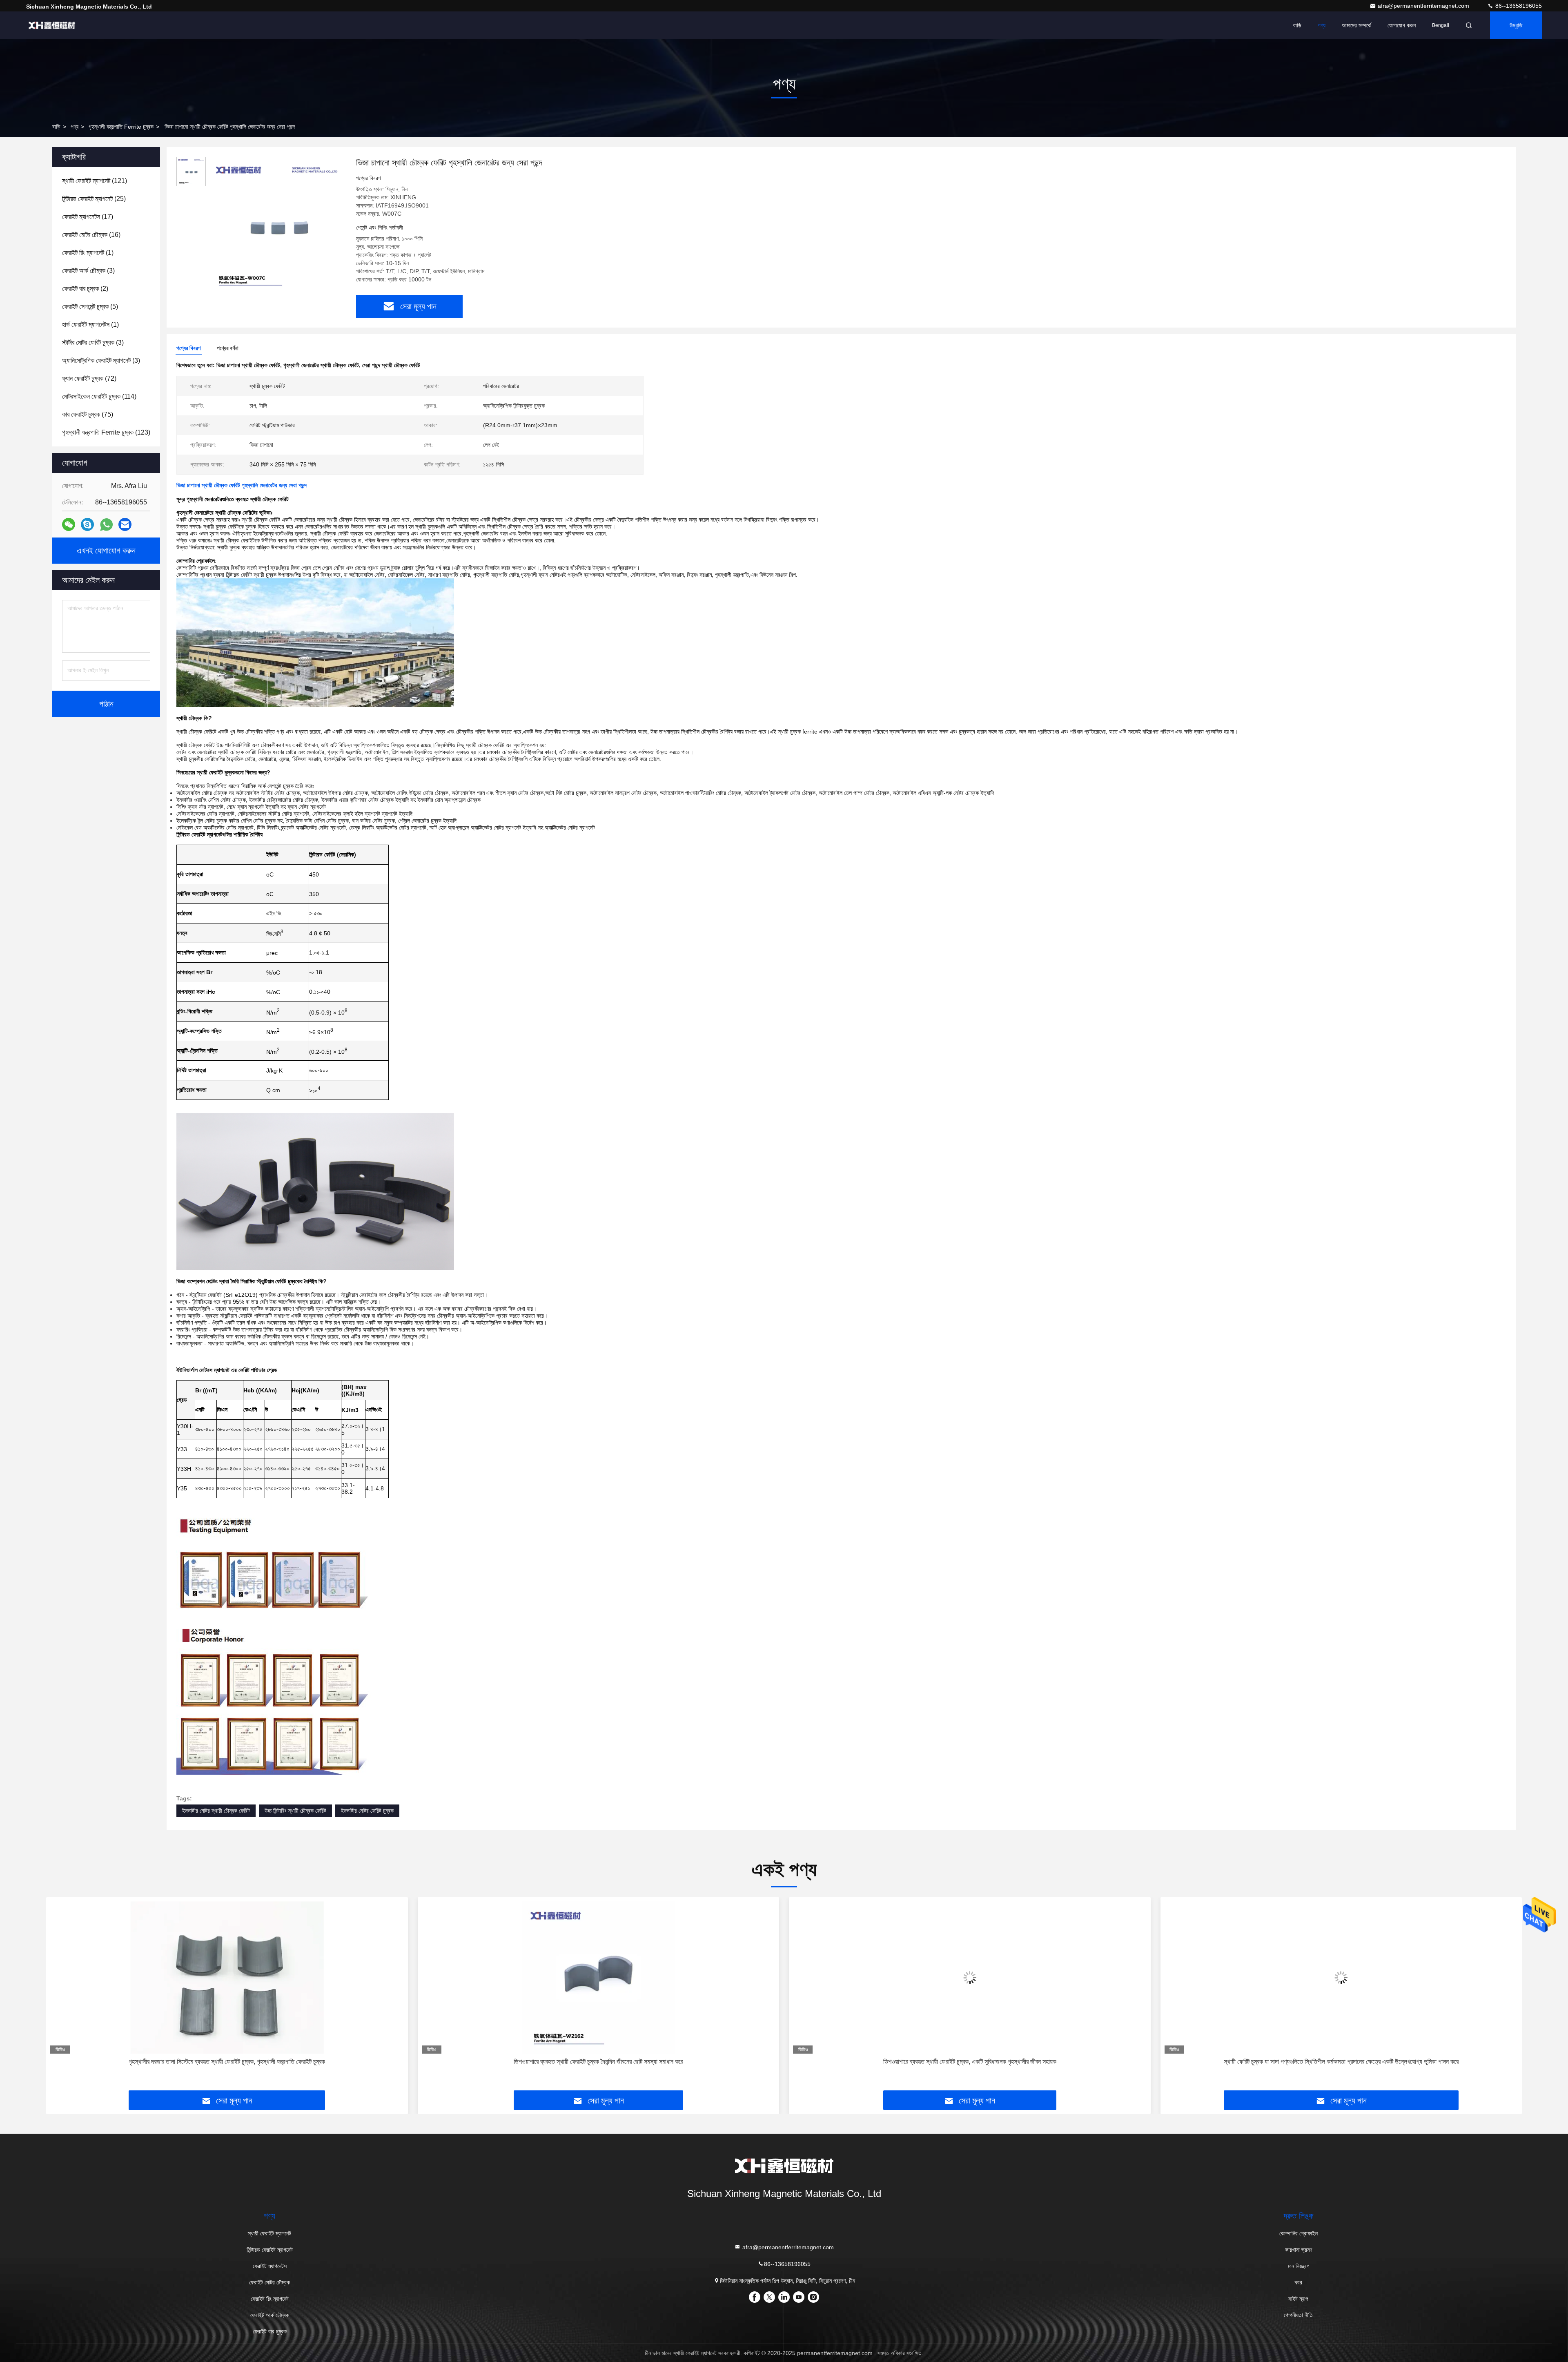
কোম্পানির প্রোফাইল (1298, 2233)
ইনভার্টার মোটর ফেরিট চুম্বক (367, 1811)
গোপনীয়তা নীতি (1298, 2315)
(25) (94, 199)
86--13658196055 (1518, 6)
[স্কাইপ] (87, 524)
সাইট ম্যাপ (1298, 2299)
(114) (99, 396)
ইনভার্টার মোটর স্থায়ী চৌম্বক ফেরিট (216, 1811)
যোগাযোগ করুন (1402, 25)
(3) (88, 271)
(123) (106, 432)
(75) (88, 414)
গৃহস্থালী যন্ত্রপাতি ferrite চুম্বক (121, 127)
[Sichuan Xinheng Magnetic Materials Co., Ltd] (52, 25)
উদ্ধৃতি (1516, 25)
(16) (91, 235)
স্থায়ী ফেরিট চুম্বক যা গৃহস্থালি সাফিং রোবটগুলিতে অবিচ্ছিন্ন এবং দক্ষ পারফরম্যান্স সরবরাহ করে (1341, 2062)
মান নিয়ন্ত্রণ (1298, 2266)
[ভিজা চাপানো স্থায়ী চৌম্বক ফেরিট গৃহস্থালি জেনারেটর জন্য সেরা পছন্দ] (278, 225)
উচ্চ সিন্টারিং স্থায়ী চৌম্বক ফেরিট (295, 1811)
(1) (88, 253)
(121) (95, 181)
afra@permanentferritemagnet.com (1424, 6)
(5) (90, 307)
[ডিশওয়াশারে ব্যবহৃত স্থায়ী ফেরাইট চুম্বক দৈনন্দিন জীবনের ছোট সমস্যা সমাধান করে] (227, 1977)
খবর (1298, 2282)
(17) (88, 217)
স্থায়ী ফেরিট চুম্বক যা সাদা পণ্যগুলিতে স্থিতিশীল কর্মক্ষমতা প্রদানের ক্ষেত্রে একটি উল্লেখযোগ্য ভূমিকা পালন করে (970, 2062)
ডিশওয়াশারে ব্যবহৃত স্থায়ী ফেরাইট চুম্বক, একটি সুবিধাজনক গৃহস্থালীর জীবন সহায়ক (598, 2062)
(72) (89, 378)
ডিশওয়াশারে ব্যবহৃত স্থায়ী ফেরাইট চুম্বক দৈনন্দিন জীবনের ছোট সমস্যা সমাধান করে (227, 2062)
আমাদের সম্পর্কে (1356, 25)
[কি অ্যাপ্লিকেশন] (106, 525)
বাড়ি (1297, 25)
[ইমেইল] (125, 524)
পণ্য (1322, 25)
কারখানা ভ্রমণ (1298, 2250)
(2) (85, 289)
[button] (61, 1997)
